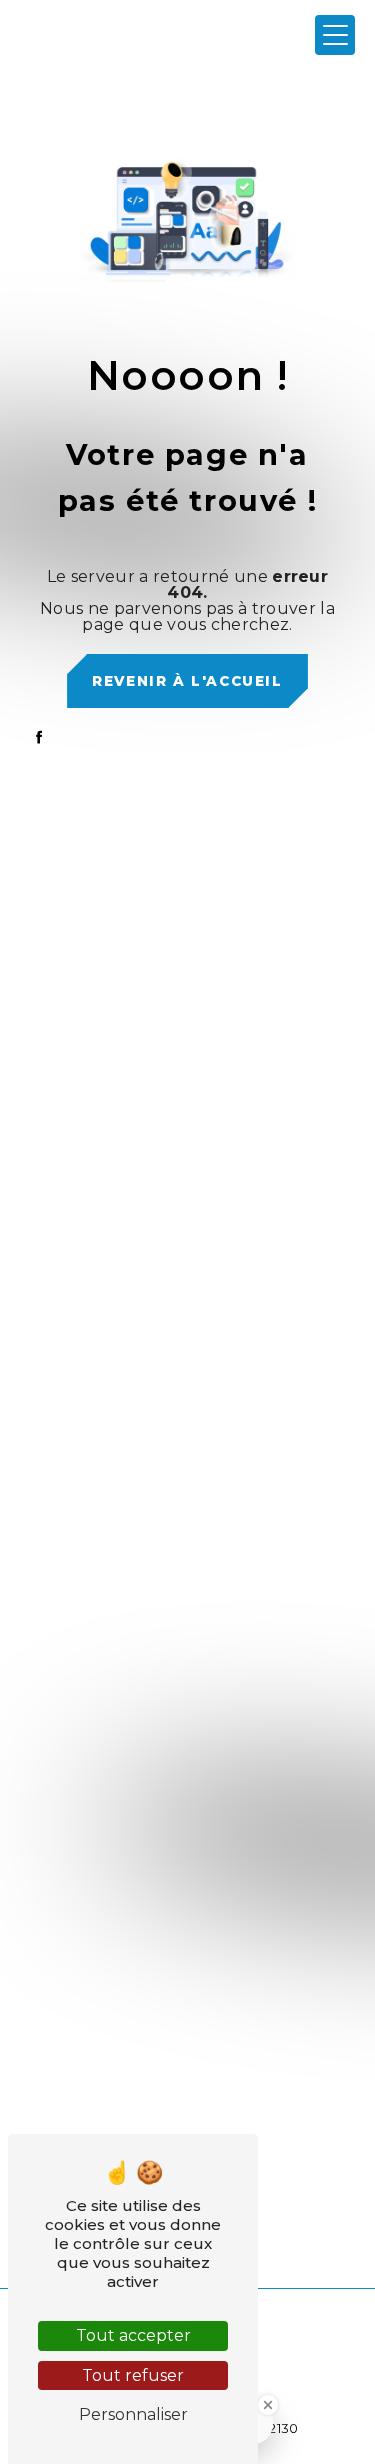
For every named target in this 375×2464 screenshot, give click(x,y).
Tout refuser (133, 2375)
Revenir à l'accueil (187, 681)
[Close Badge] (268, 2405)
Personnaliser (133, 2414)
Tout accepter (133, 2335)
